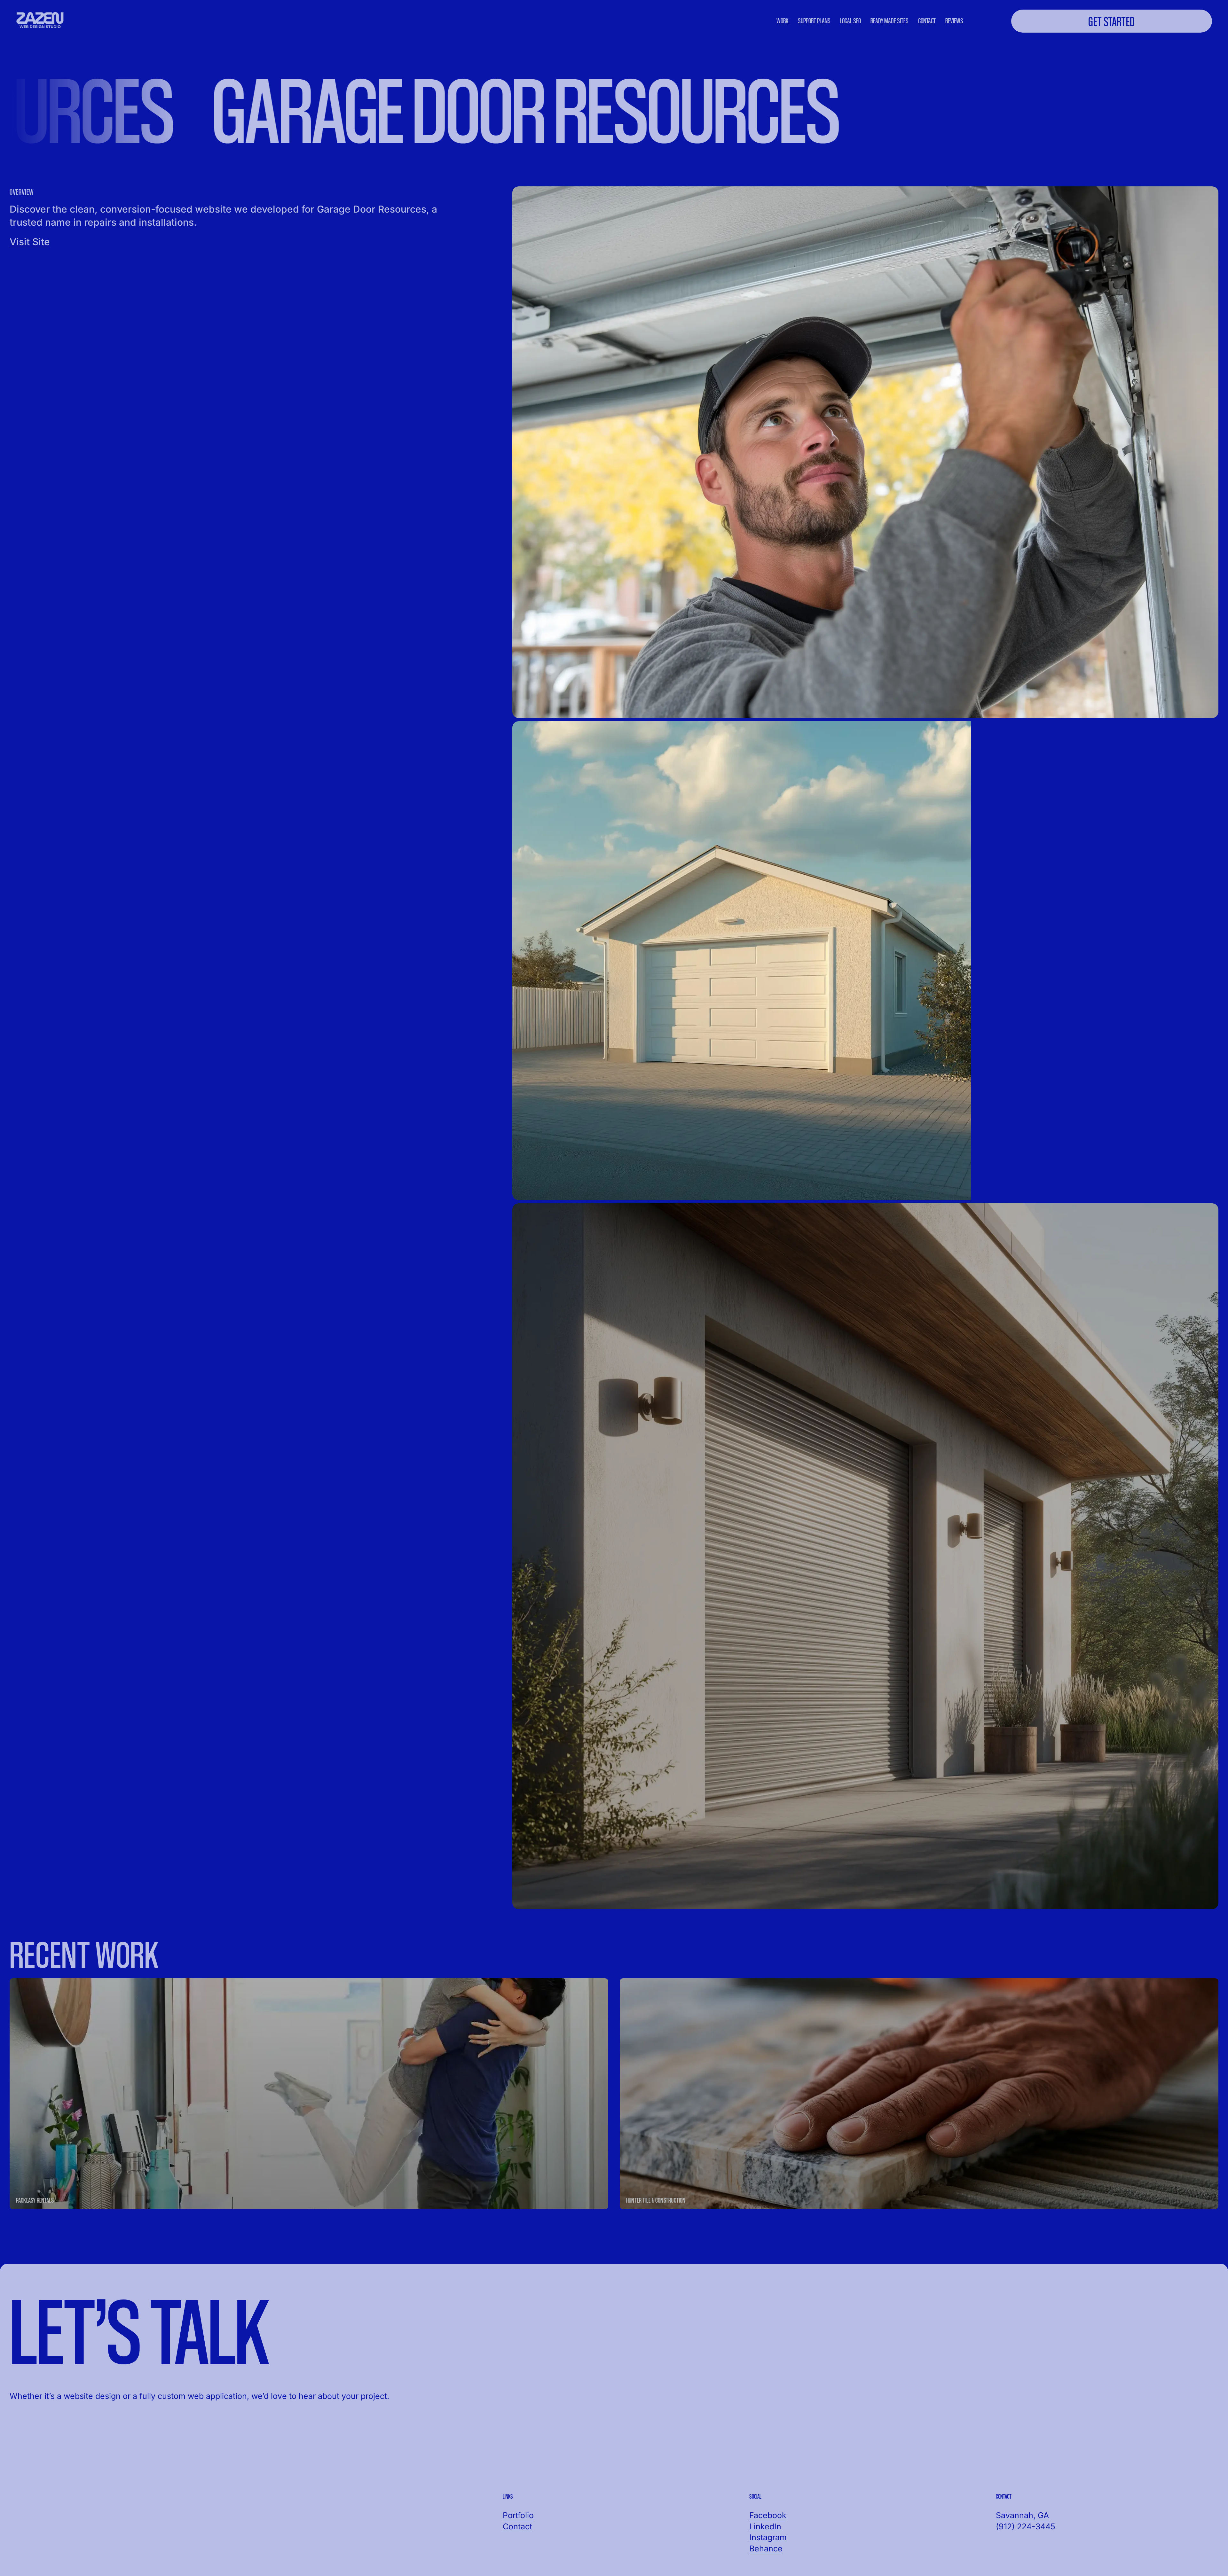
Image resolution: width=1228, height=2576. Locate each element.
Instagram (768, 2537)
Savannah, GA (1022, 2515)
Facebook (768, 2515)
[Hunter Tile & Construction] (919, 2094)
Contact (517, 2526)
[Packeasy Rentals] (309, 2094)
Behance (766, 2549)
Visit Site (30, 242)
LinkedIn (765, 2526)
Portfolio (518, 2515)
